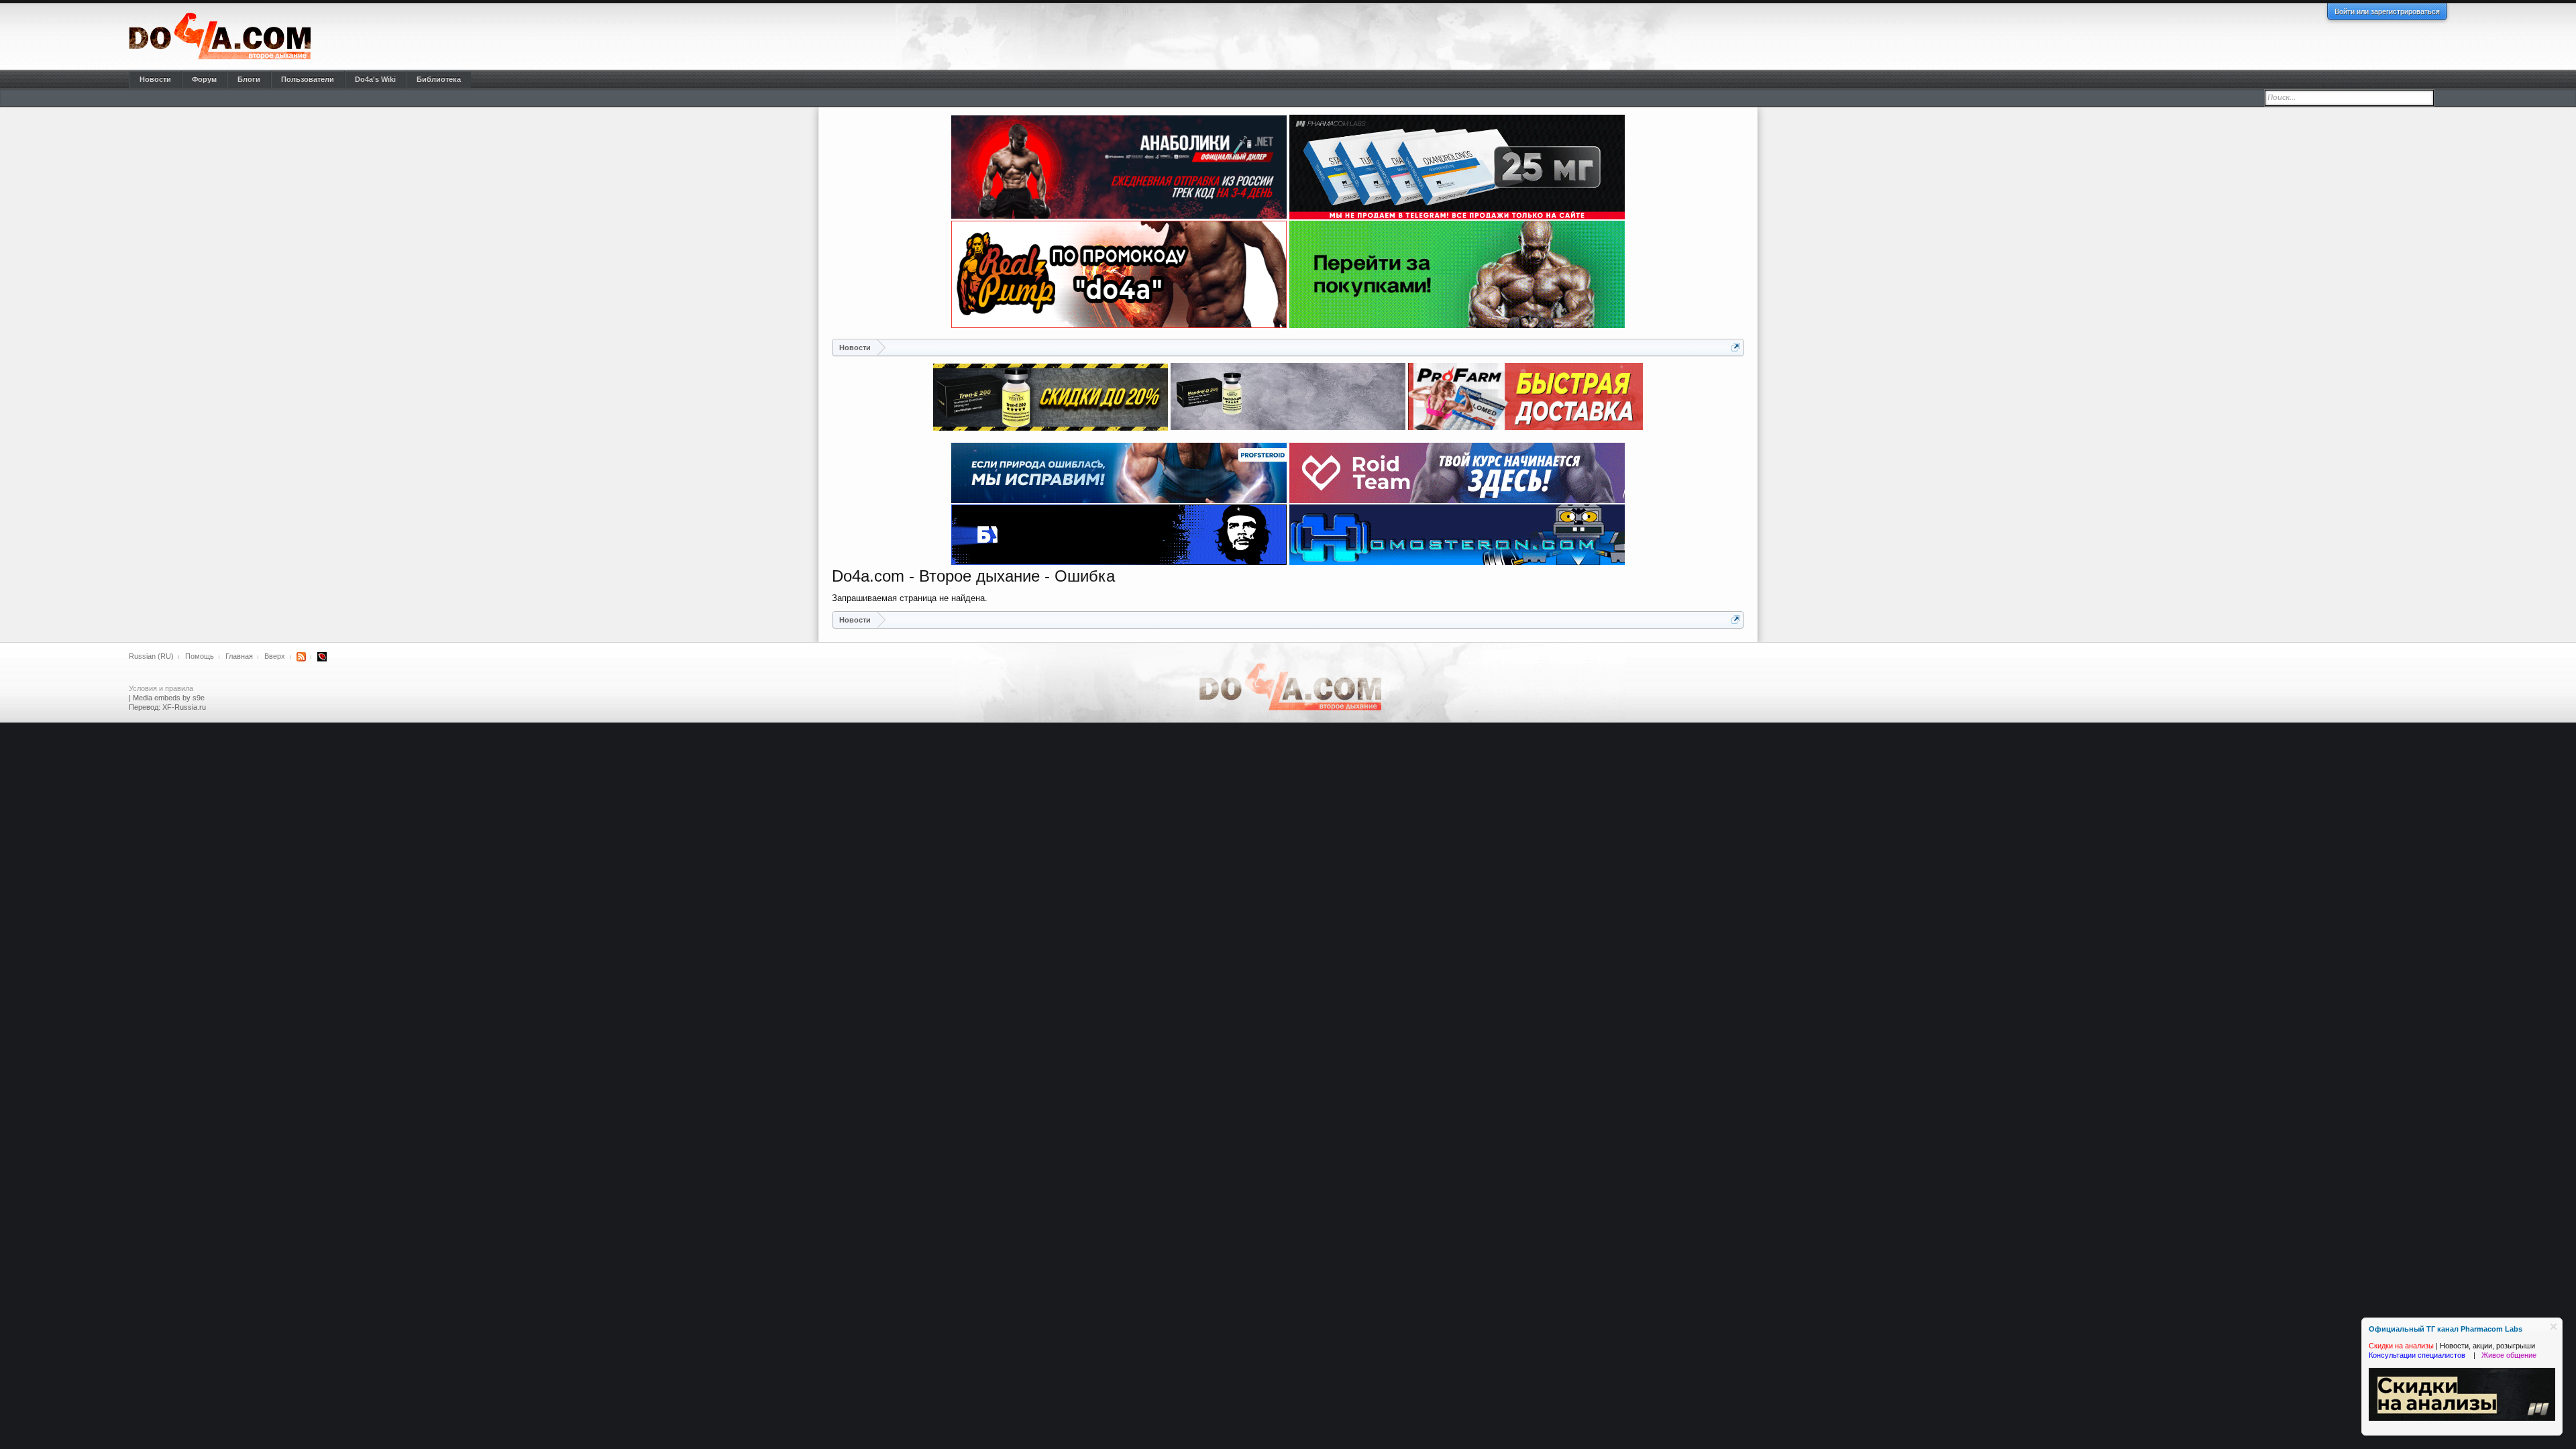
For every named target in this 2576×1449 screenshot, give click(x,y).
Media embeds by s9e (169, 698)
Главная (239, 656)
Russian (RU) (151, 656)
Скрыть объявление (2554, 1327)
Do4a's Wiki (375, 79)
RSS (301, 657)
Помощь (200, 656)
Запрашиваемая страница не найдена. (910, 598)
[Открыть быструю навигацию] (1736, 347)
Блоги (249, 79)
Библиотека (439, 79)
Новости (155, 79)
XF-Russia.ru (184, 707)
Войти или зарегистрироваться (2387, 11)
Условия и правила (161, 688)
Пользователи (308, 79)
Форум (204, 79)
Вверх (275, 656)
